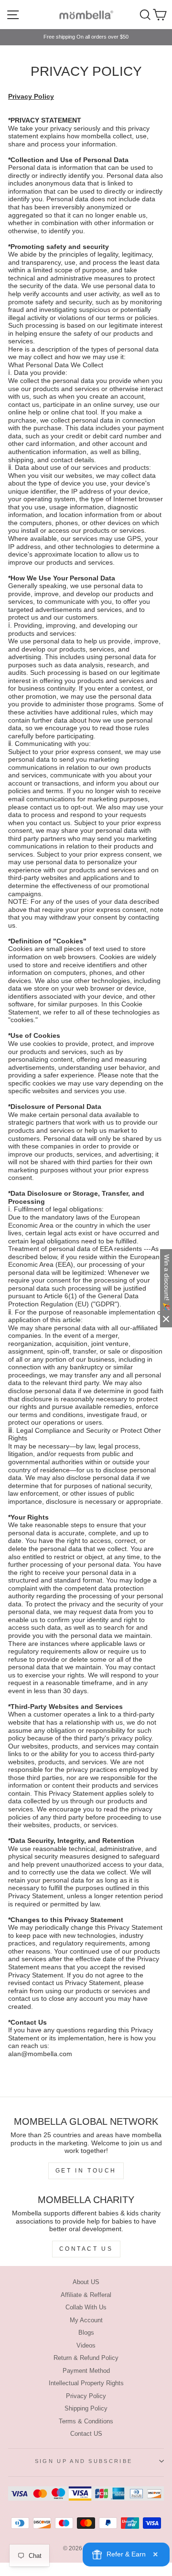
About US (86, 2282)
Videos (86, 2345)
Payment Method (86, 2371)
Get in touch (86, 2171)
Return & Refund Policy (86, 2358)
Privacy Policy (86, 2396)
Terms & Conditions (86, 2421)
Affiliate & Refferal (86, 2295)
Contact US (86, 2434)
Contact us (86, 2249)
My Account (86, 2320)
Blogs (86, 2333)
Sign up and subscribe (84, 2461)
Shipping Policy (86, 2408)
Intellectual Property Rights (86, 2383)
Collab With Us (86, 2307)
